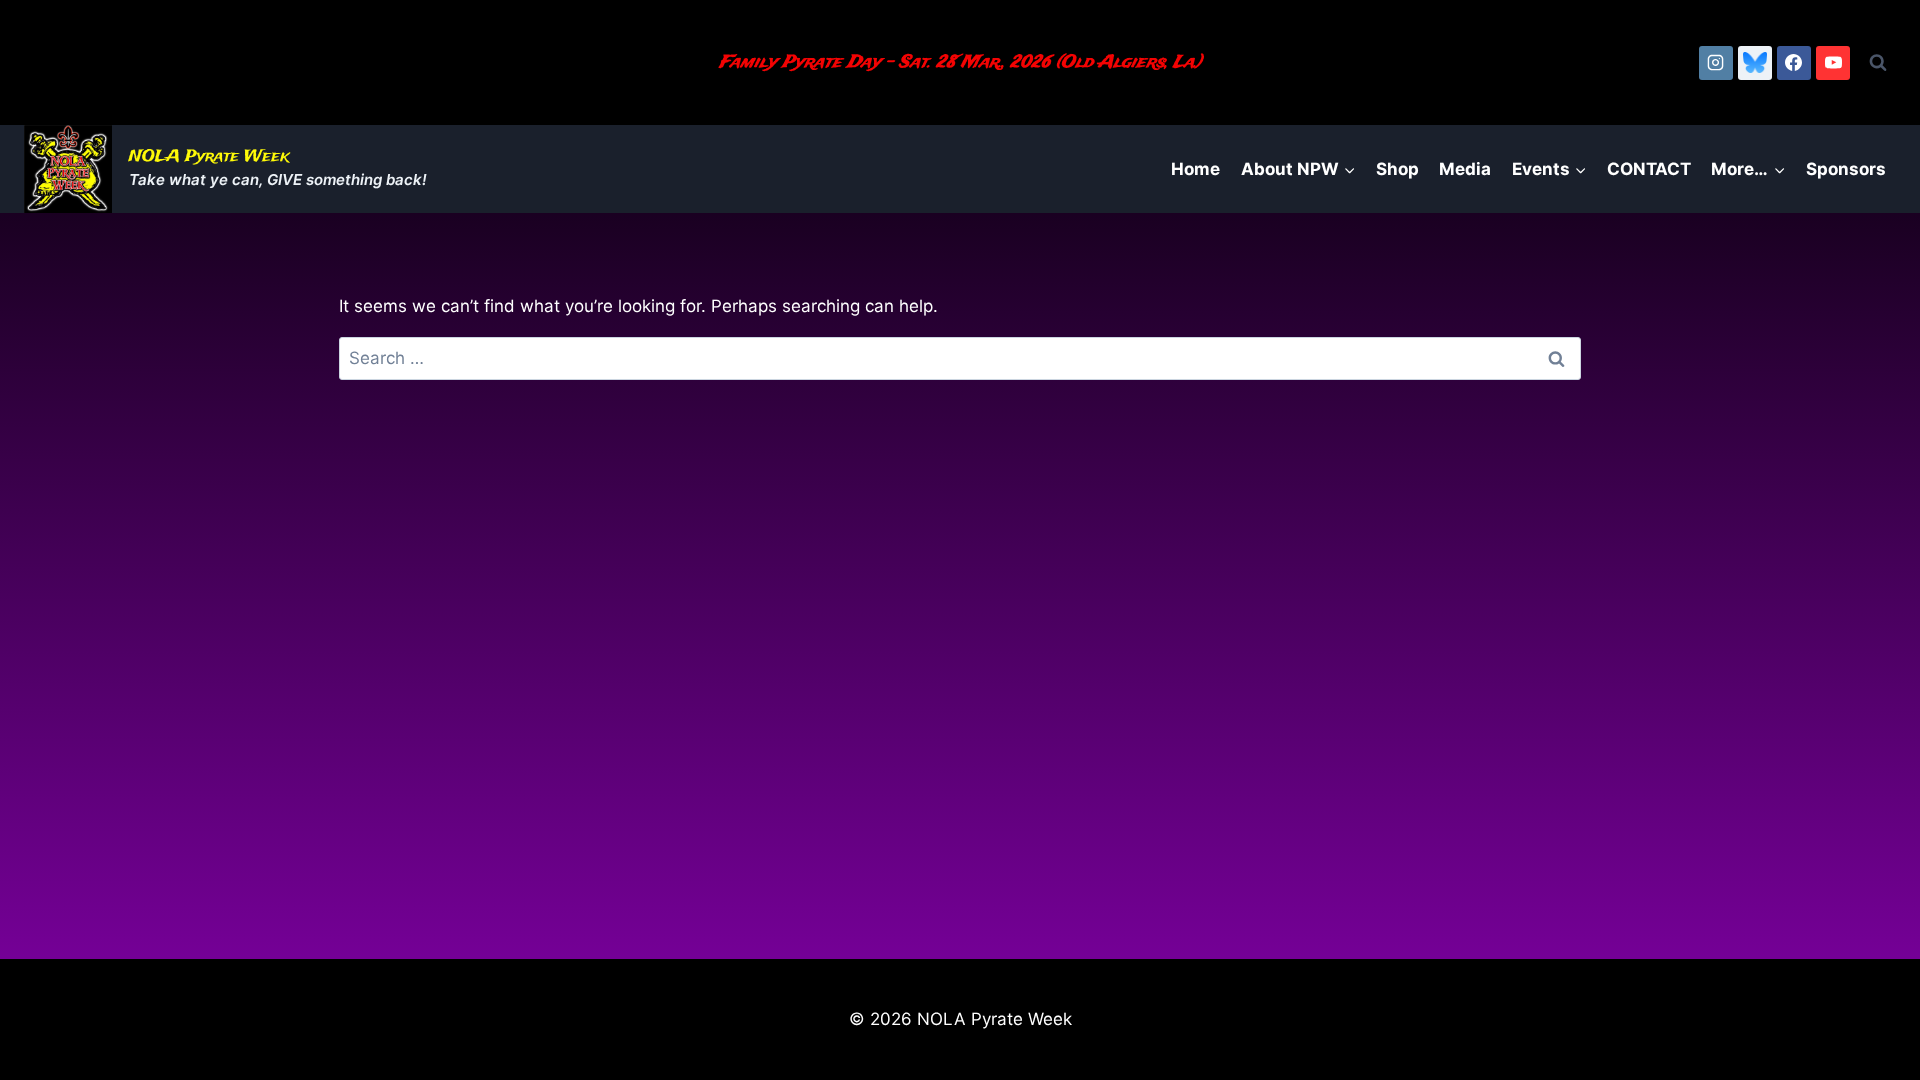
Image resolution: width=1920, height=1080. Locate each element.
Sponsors (1846, 169)
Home (1195, 169)
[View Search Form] (1878, 63)
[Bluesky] (1755, 63)
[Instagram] (1716, 63)
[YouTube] (1833, 63)
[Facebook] (1794, 63)
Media (1465, 169)
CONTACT (1649, 169)
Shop (1397, 169)
